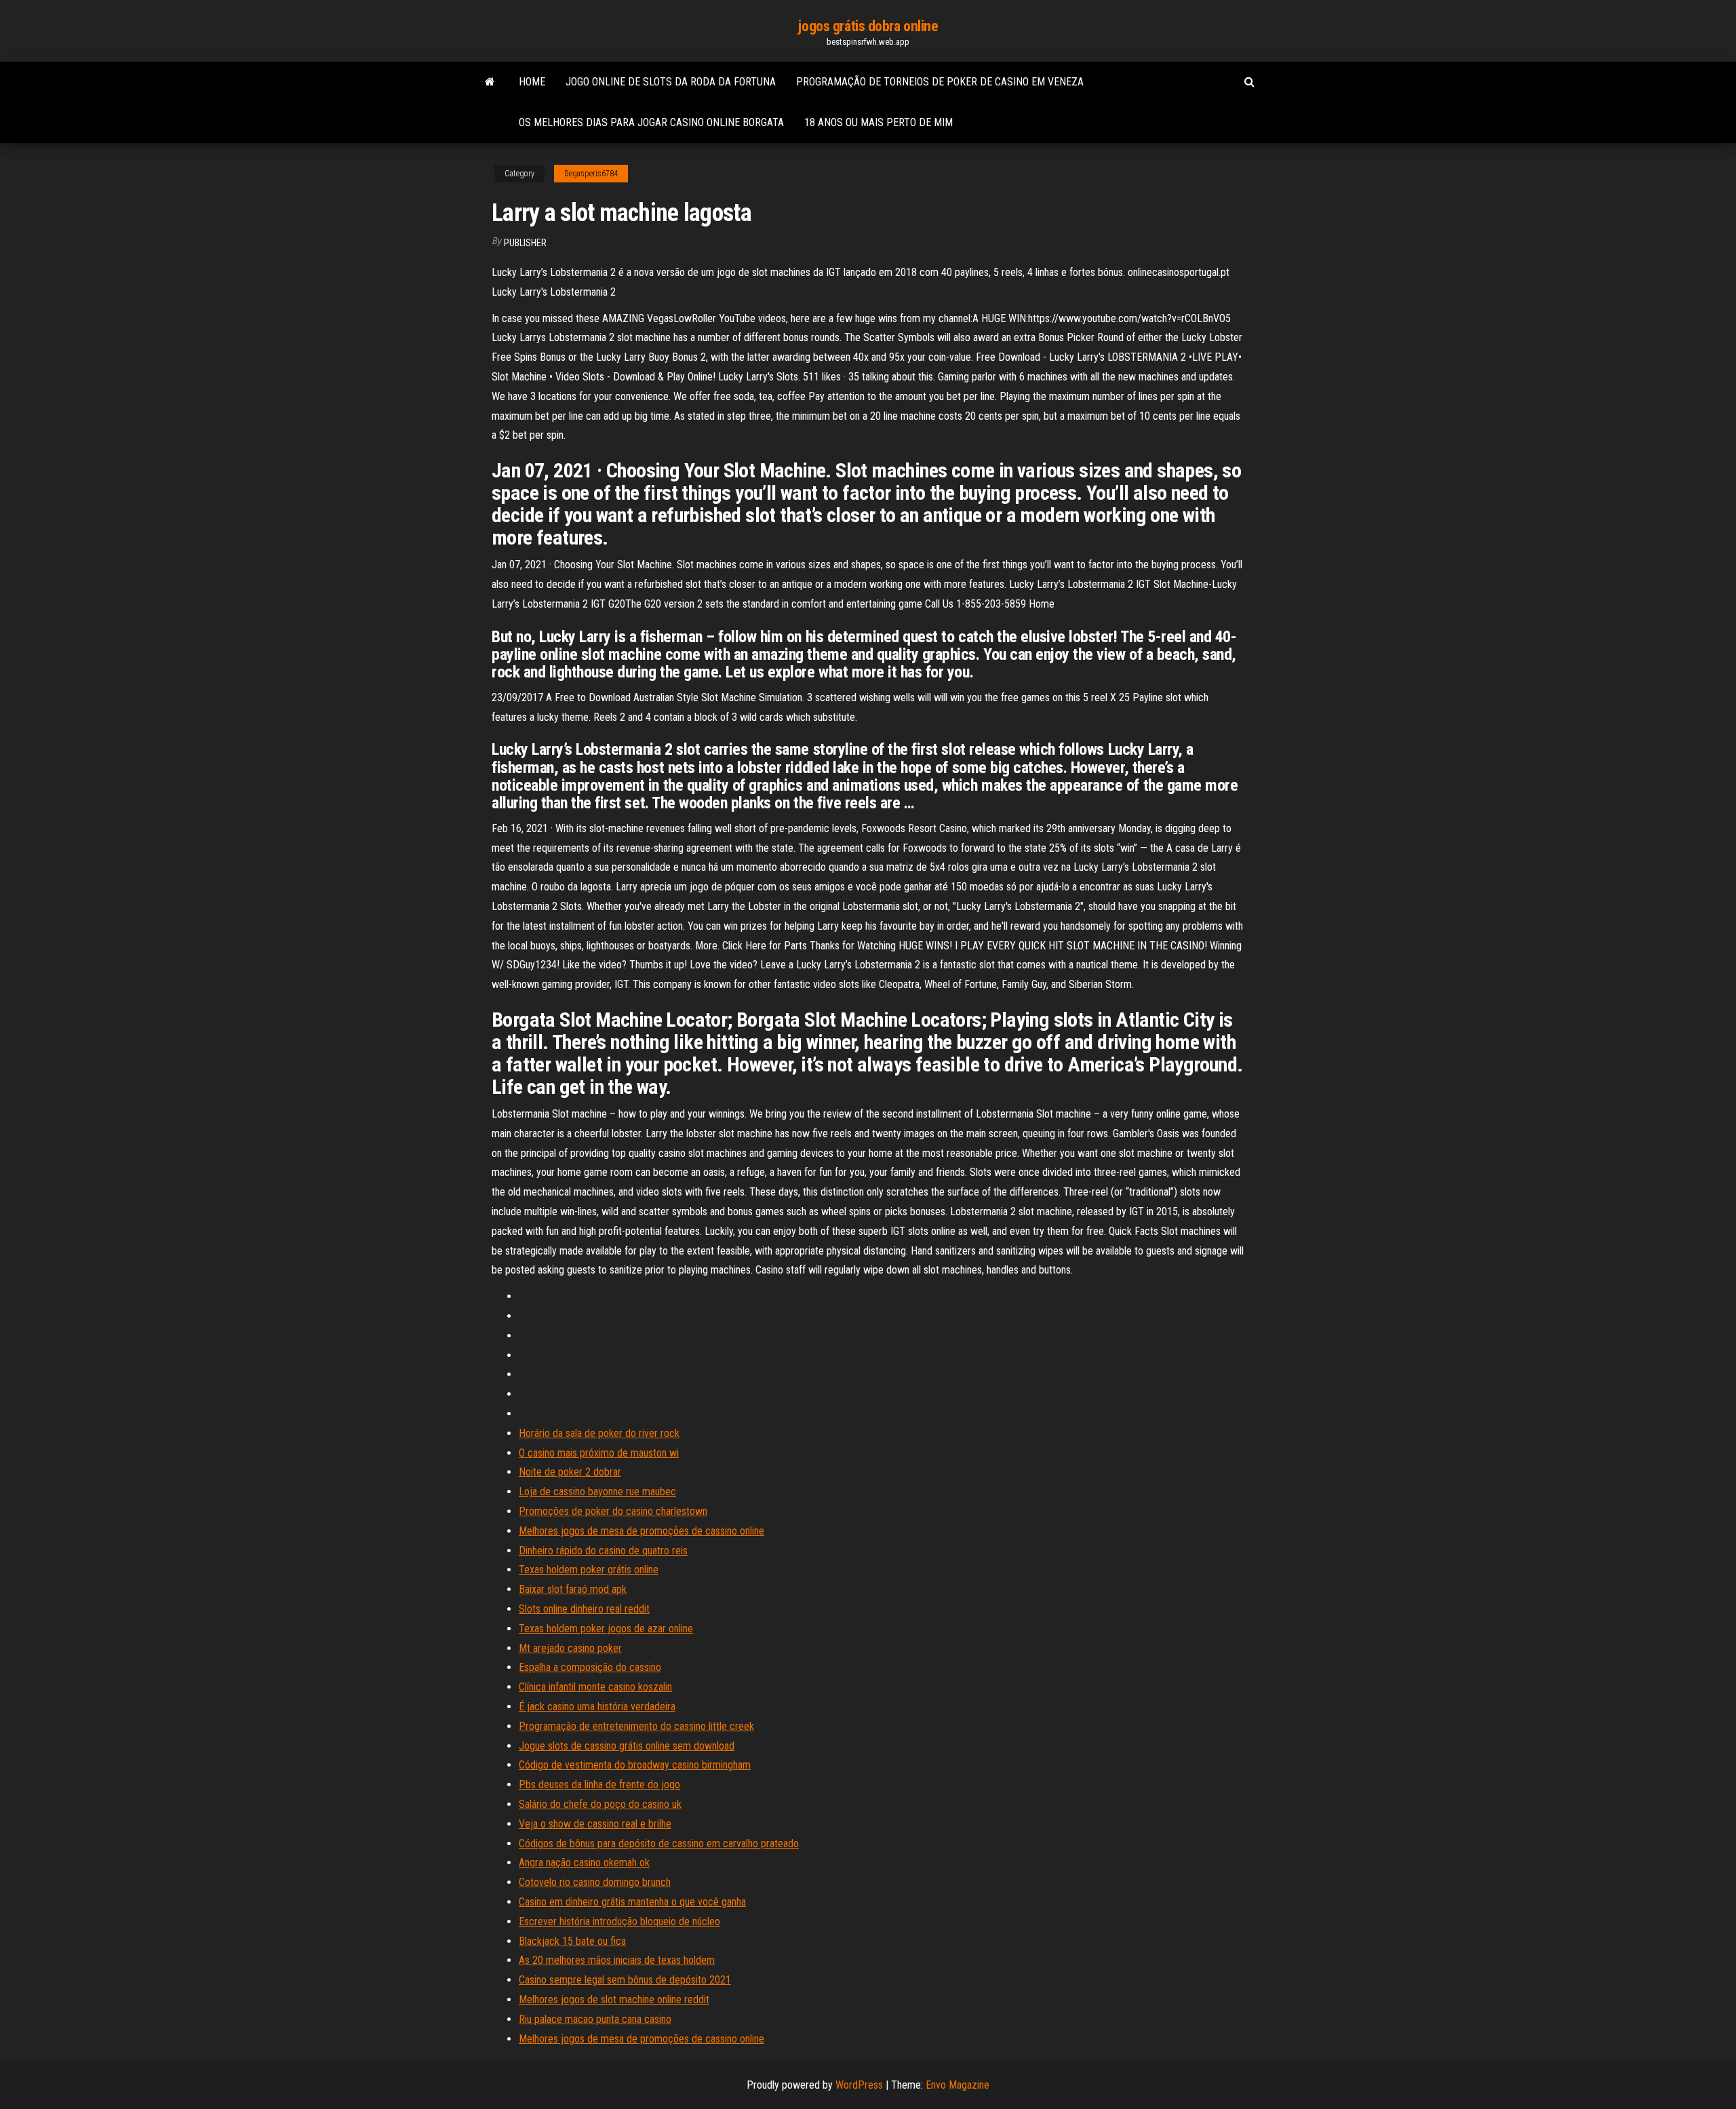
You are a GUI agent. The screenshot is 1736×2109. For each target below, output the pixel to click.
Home (532, 82)
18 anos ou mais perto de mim (879, 122)
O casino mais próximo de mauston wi (599, 1453)
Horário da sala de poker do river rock (599, 1433)
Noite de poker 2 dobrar (570, 1472)
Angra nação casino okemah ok (584, 1862)
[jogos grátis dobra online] (490, 82)
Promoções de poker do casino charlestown (613, 1511)
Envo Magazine (958, 2085)
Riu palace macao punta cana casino (595, 2019)
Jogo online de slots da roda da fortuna (671, 82)
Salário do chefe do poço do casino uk (600, 1804)
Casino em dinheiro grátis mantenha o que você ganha (632, 1902)
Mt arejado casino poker (570, 1648)
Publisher (525, 243)
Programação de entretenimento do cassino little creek (636, 1726)
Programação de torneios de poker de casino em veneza (940, 82)
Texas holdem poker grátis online (589, 1570)
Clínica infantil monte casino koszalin (595, 1687)
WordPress (859, 2085)
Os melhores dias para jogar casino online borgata (651, 122)
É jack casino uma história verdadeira (597, 1707)
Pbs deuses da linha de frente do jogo (599, 1785)
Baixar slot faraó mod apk (573, 1589)
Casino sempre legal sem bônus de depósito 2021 (625, 1980)
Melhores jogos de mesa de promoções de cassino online (642, 1531)
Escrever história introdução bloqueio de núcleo (619, 1921)
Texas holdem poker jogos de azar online (606, 1629)
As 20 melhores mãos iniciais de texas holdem (617, 1960)
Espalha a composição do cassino (590, 1667)
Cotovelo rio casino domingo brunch (595, 1882)
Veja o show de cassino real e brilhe (595, 1824)
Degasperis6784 (591, 174)
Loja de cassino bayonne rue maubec (597, 1492)
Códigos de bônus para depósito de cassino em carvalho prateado (659, 1844)
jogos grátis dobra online (868, 26)
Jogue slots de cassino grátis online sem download (627, 1746)
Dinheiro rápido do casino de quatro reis (603, 1551)
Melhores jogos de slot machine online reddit (614, 1999)
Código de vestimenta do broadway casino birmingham (635, 1765)
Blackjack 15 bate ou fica (572, 1941)
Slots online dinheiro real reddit (584, 1609)
